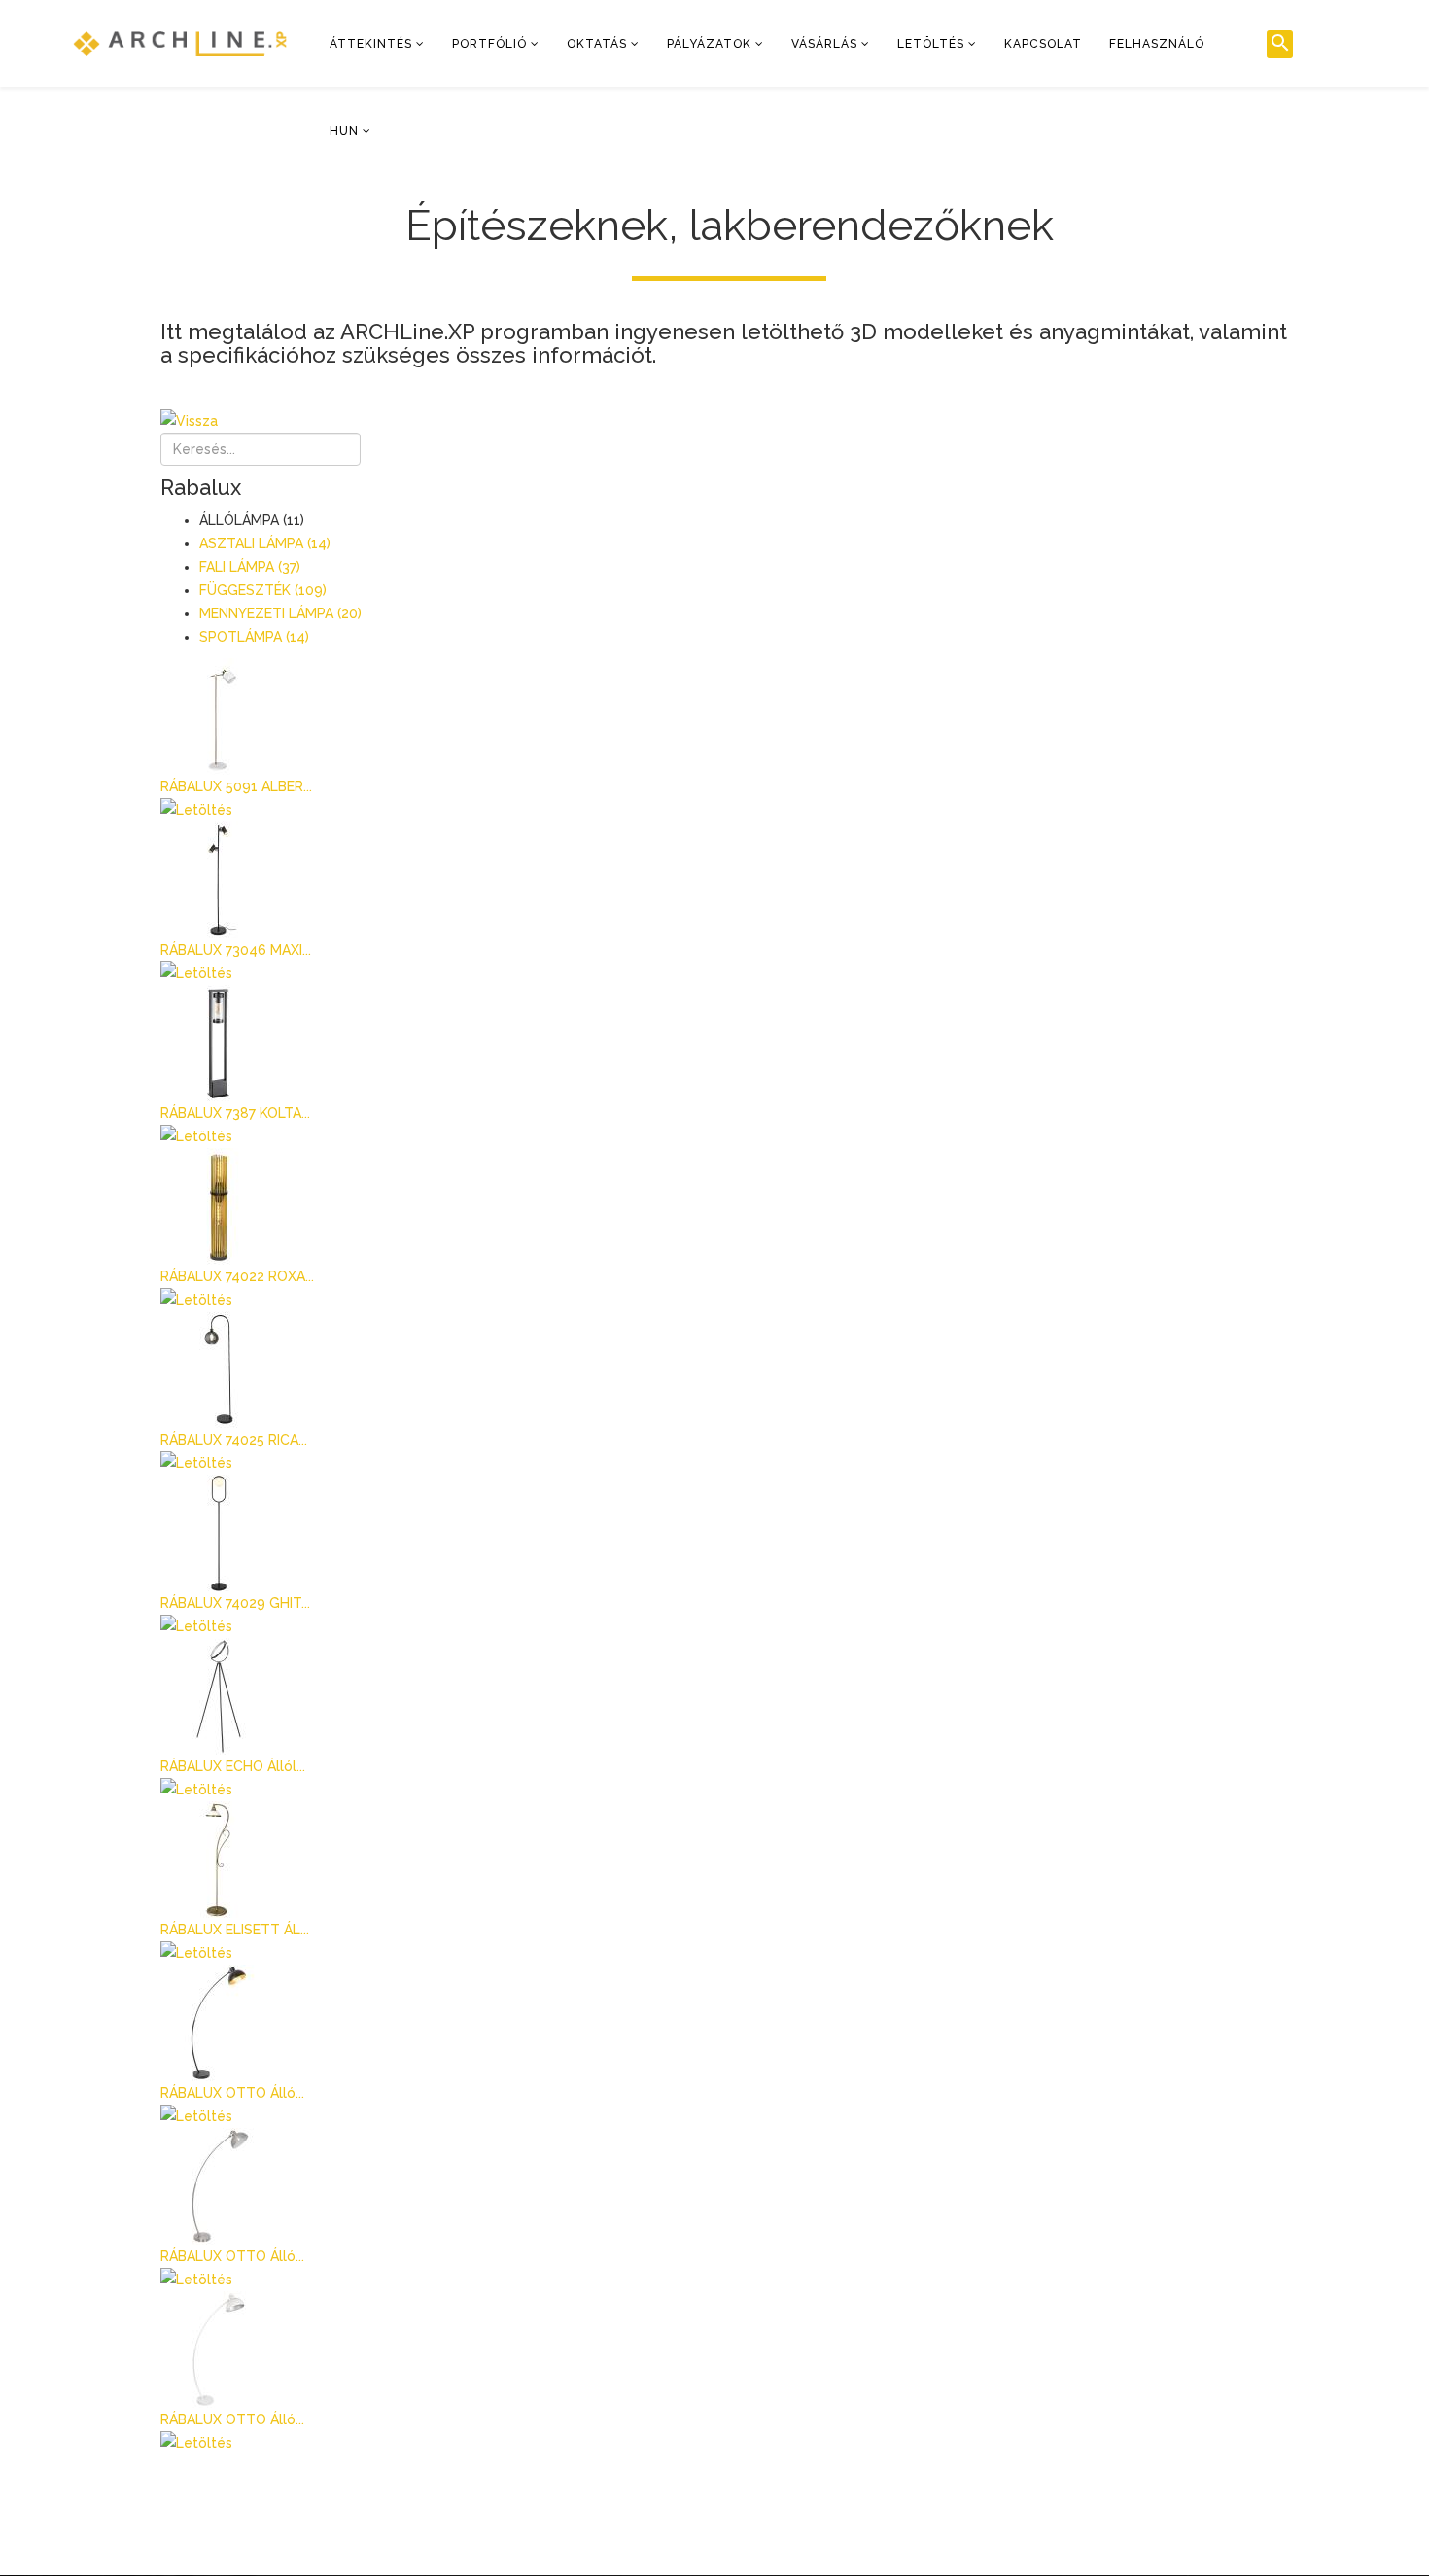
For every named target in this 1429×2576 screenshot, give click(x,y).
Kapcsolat (1043, 44)
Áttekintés (371, 44)
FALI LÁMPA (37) (250, 567)
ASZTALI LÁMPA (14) (265, 543)
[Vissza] (729, 421)
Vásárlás (824, 44)
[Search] (1280, 44)
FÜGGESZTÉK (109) (263, 590)
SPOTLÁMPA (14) (254, 637)
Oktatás (597, 44)
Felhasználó (1157, 44)
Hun (344, 131)
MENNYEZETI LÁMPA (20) (280, 613)
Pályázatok (709, 44)
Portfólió (489, 44)
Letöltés (931, 44)
